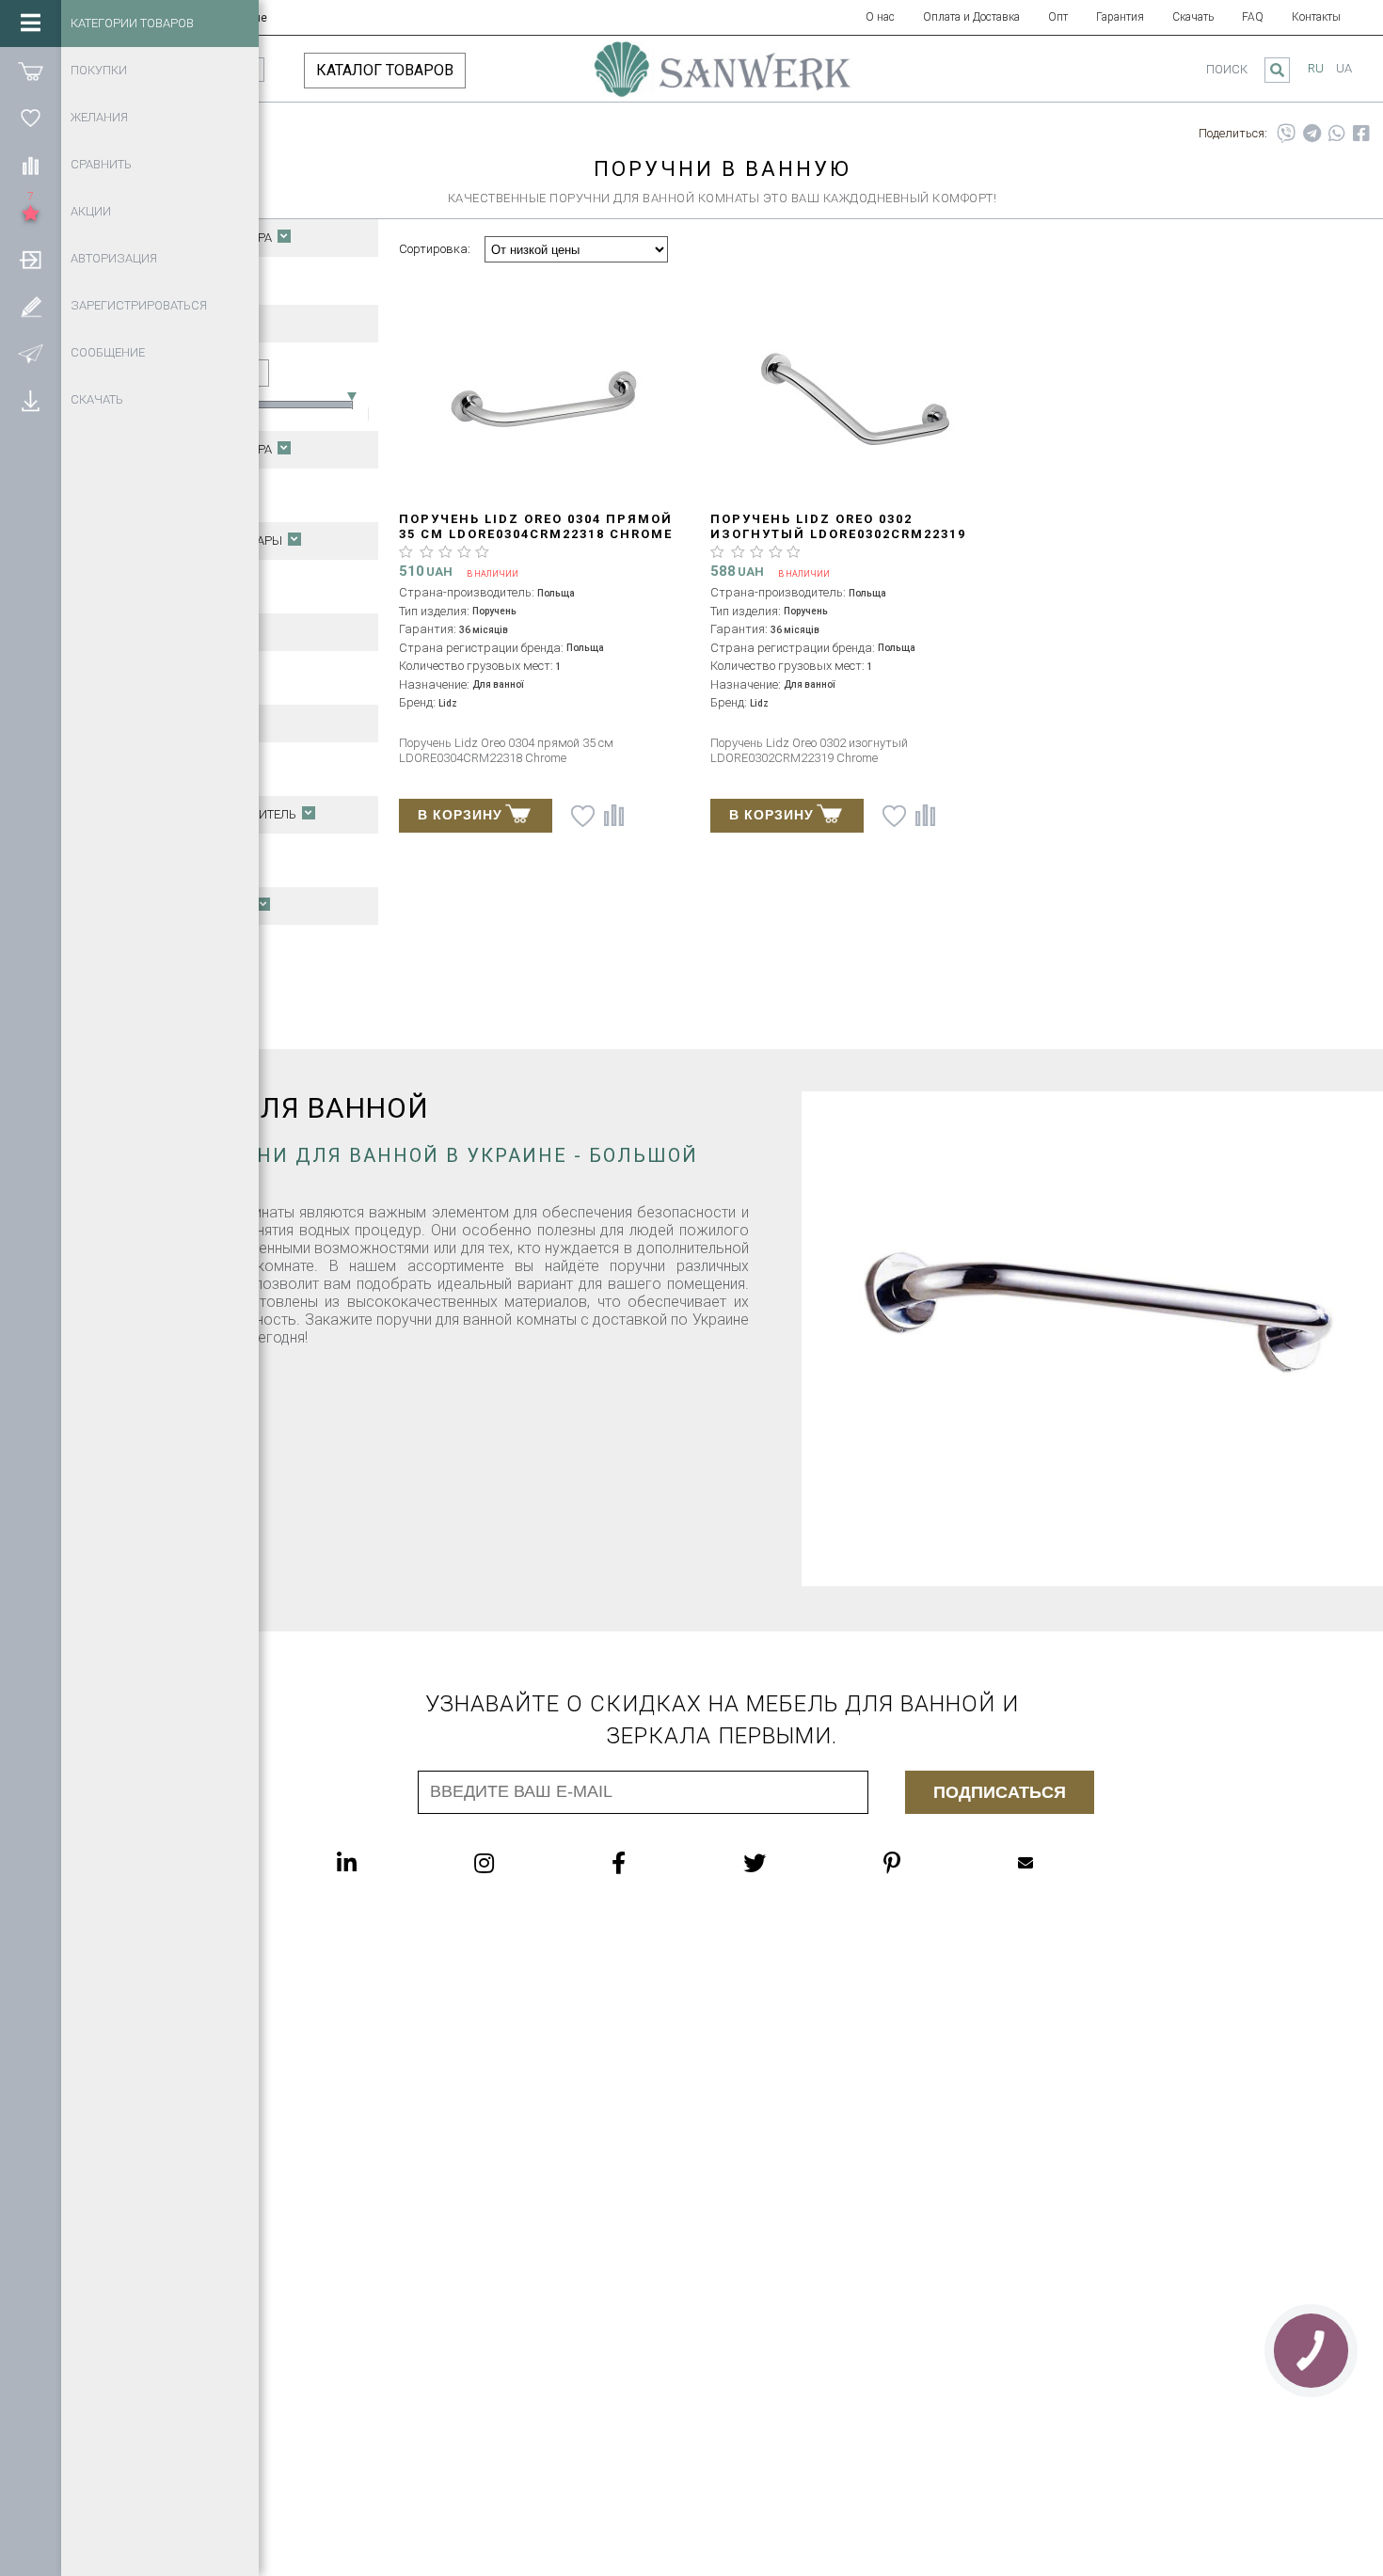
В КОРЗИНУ (460, 815)
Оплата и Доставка (971, 17)
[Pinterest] (930, 1863)
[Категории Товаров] (31, 24)
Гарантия (1120, 17)
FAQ (1253, 17)
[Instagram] (522, 1863)
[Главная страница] (723, 78)
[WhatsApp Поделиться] (1337, 134)
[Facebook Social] (656, 1863)
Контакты (1316, 17)
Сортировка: (435, 249)
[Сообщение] (31, 353)
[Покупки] (31, 71)
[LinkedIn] (384, 1863)
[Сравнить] (31, 165)
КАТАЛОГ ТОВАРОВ (385, 70)
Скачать (1193, 17)
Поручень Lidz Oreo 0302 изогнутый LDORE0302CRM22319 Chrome (838, 534)
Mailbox (1063, 1863)
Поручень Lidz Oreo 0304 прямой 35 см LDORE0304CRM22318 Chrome (536, 526)
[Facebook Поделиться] (1361, 134)
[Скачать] (31, 400)
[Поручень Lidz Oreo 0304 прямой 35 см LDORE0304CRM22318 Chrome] (545, 400)
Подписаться (1000, 1792)
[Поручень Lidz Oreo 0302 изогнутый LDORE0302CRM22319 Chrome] (856, 400)
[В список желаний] (583, 816)
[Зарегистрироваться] (31, 306)
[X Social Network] (792, 1863)
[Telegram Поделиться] (1312, 134)
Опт (1058, 17)
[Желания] (31, 118)
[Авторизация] (31, 259)
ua (1344, 68)
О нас (880, 17)
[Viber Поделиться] (1286, 134)
